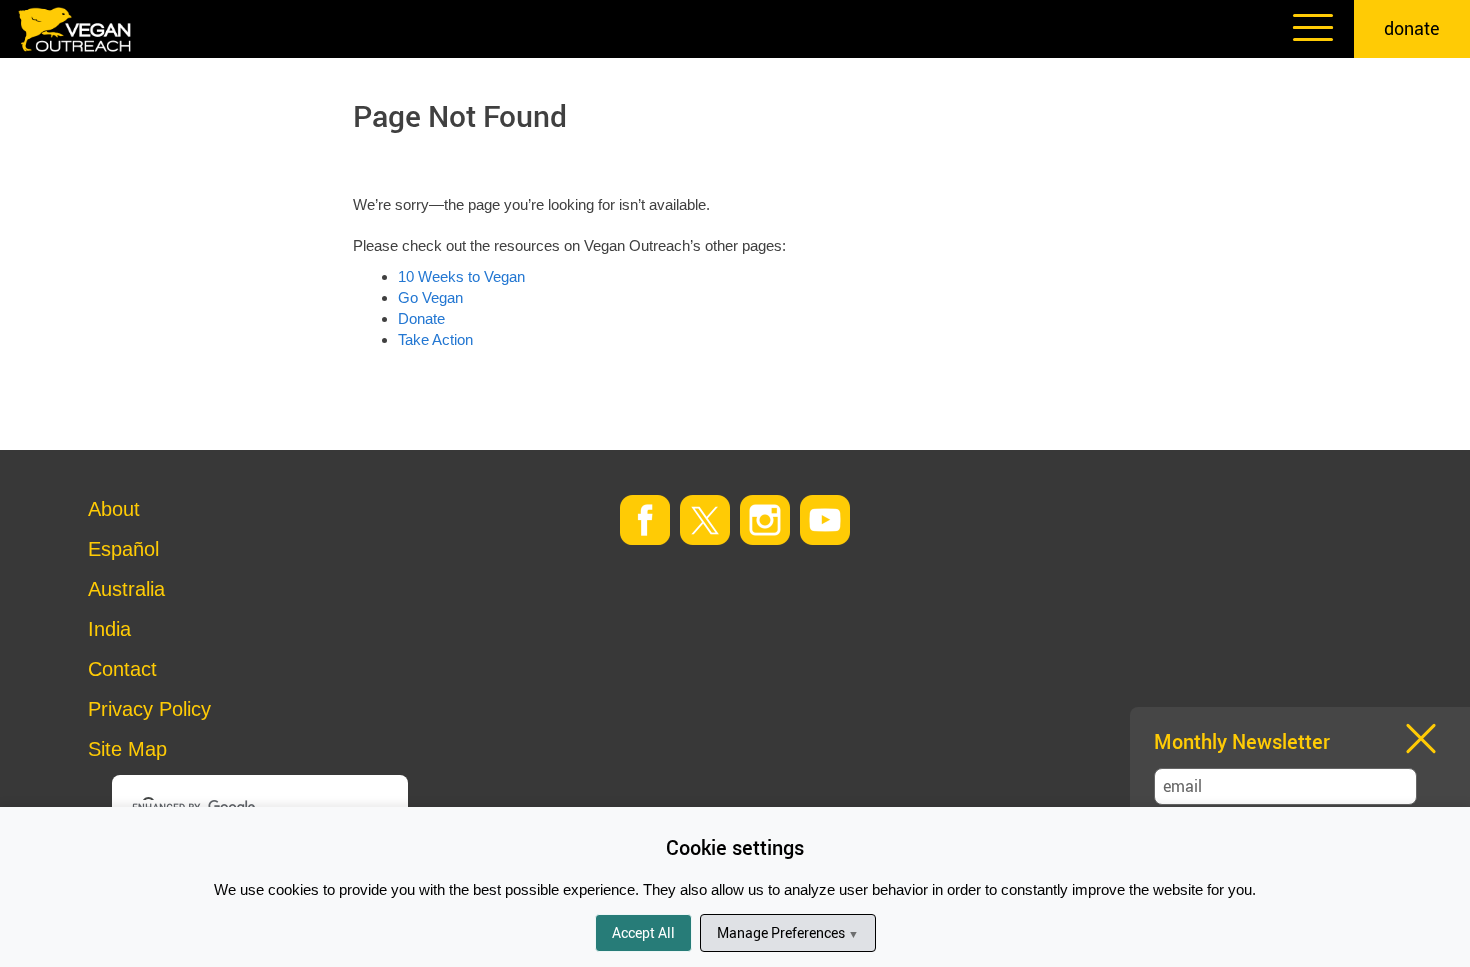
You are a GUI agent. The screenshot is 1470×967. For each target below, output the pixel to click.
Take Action (435, 339)
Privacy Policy (149, 709)
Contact (122, 669)
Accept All (643, 932)
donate (1412, 28)
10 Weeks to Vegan (461, 276)
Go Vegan (430, 297)
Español (123, 549)
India (109, 629)
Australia (126, 589)
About (114, 509)
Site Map (127, 749)
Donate (421, 318)
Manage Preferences (788, 932)
